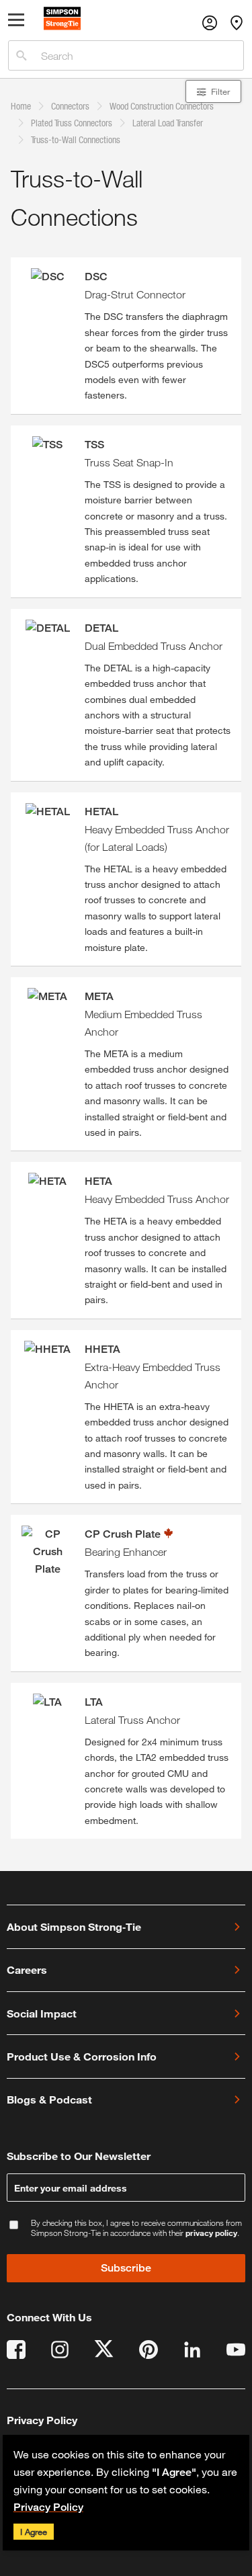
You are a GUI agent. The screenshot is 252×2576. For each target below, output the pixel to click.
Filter (220, 91)
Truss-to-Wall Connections (76, 139)
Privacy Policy (48, 2507)
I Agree (34, 2532)
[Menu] (16, 23)
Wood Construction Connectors (162, 106)
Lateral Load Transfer (168, 123)
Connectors (70, 106)
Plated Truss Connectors (72, 123)
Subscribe (126, 2268)
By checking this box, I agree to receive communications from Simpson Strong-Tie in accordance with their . (136, 2228)
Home (21, 106)
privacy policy (211, 2233)
